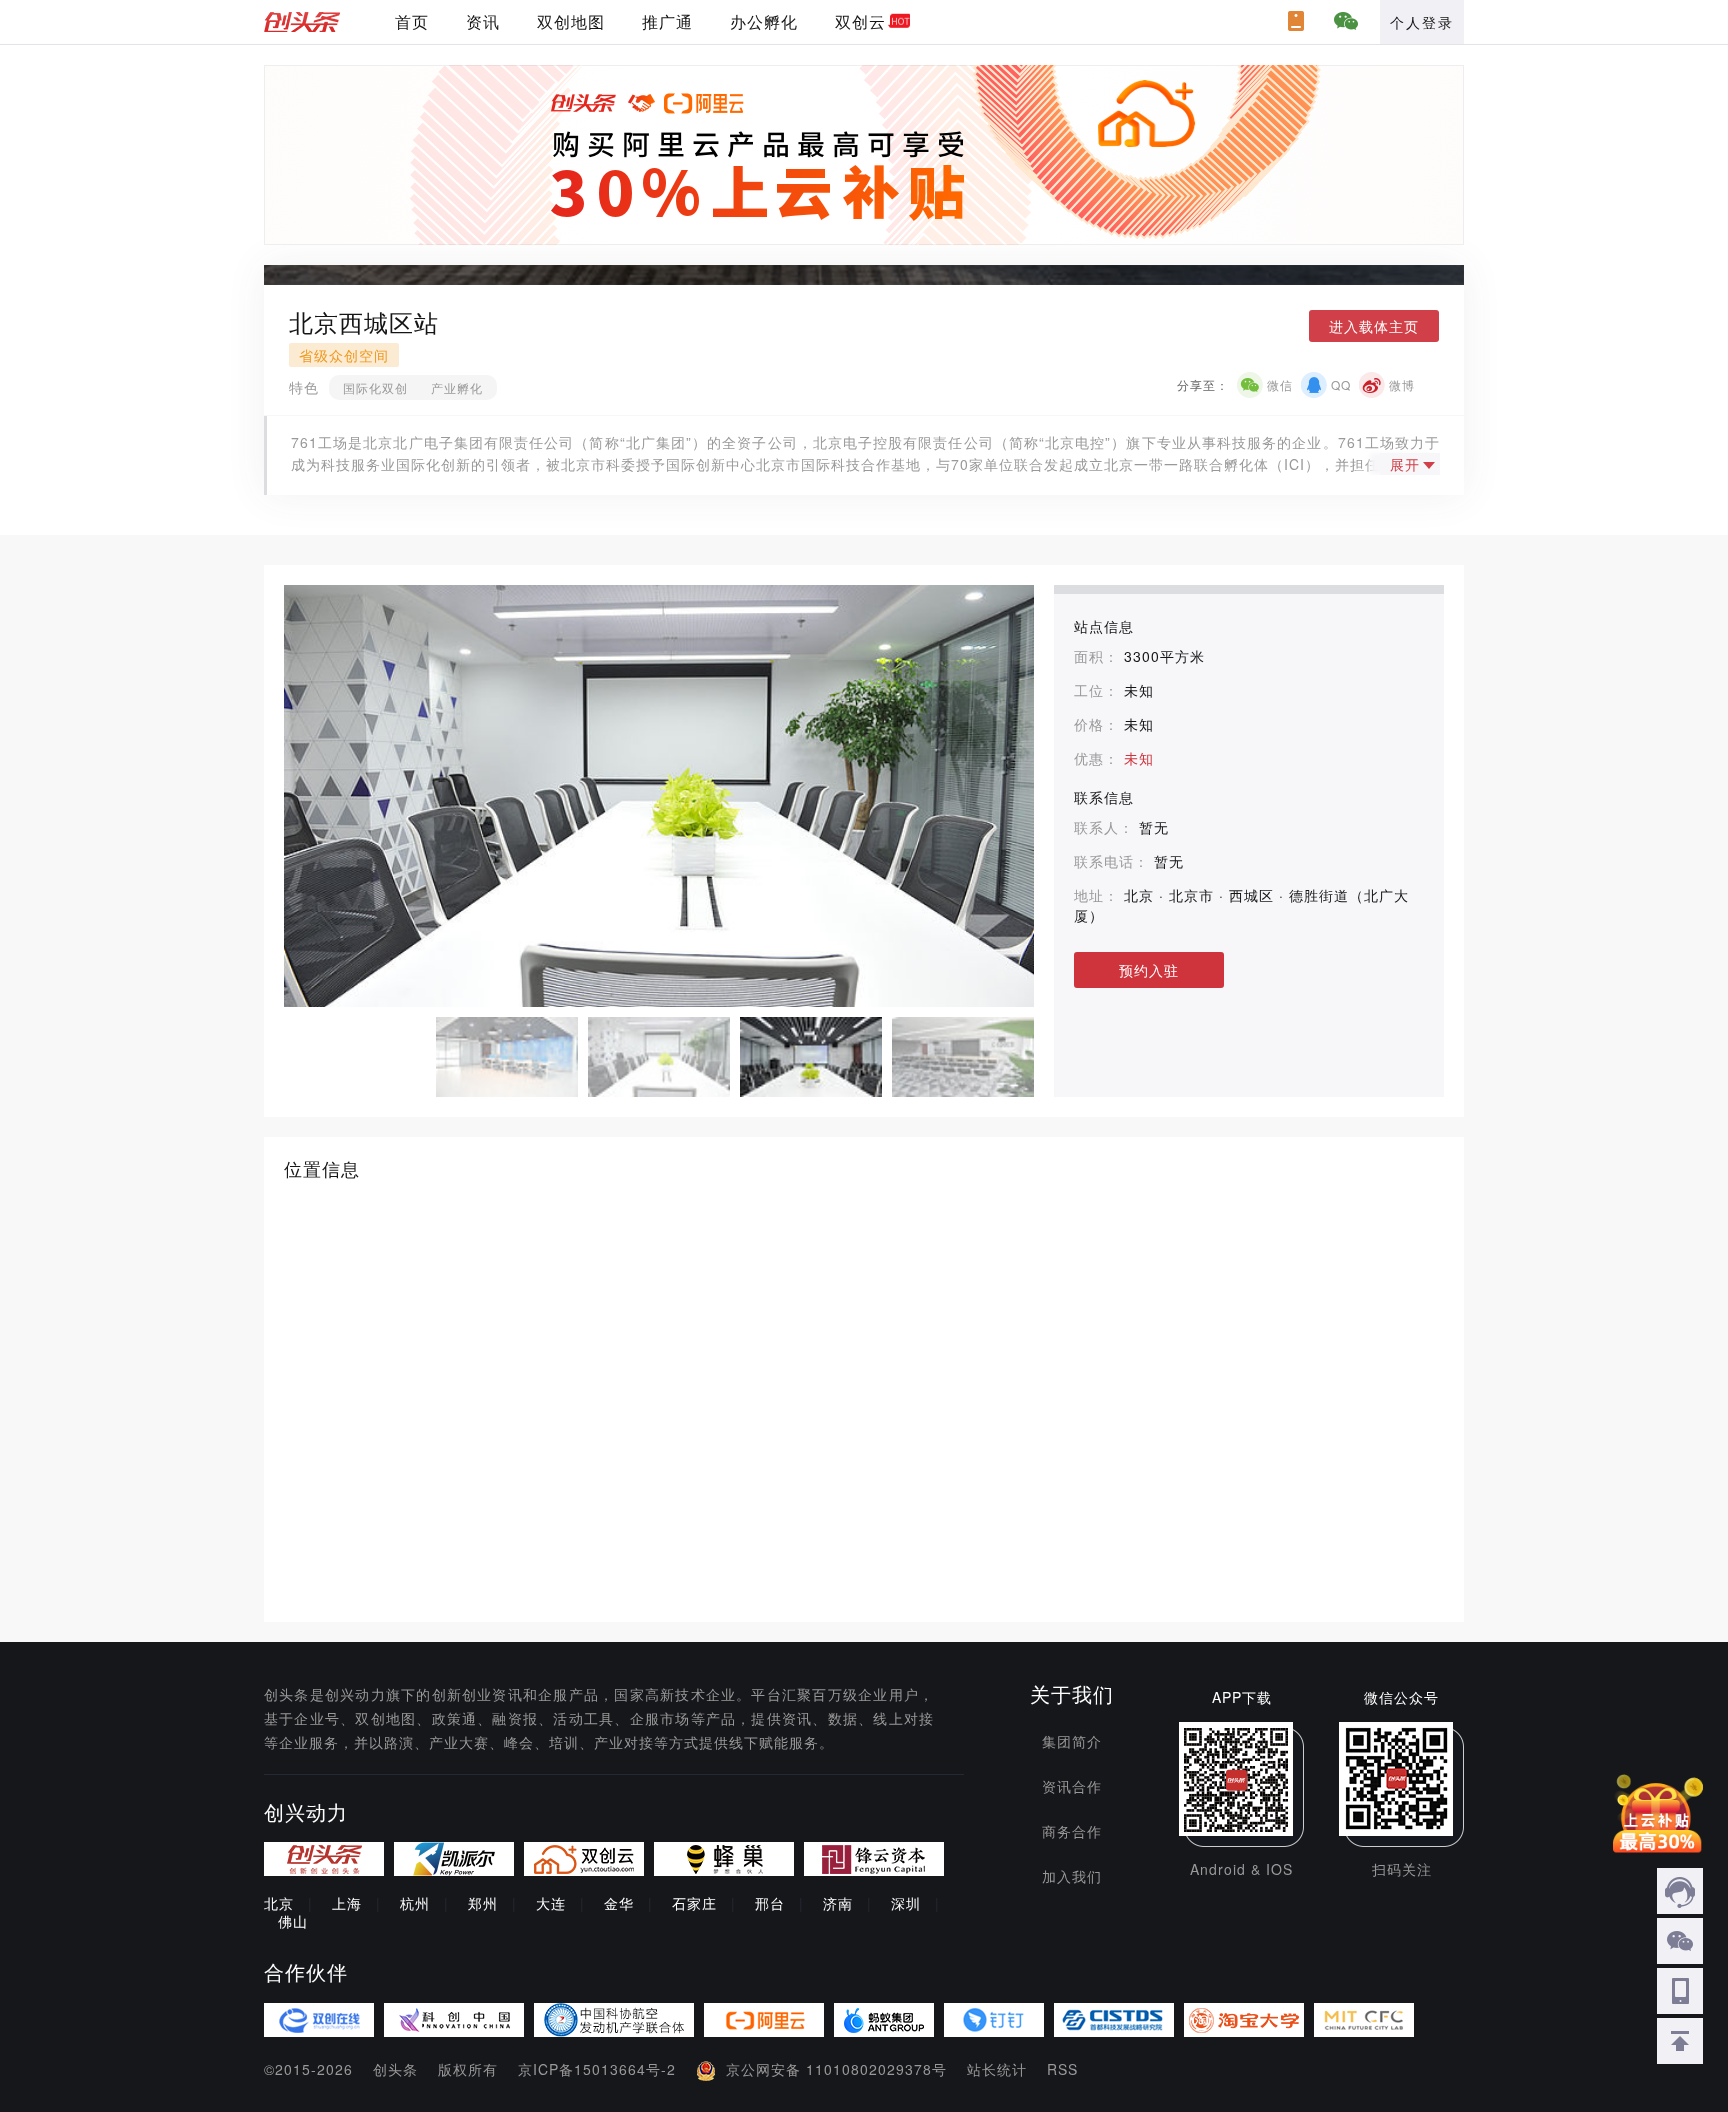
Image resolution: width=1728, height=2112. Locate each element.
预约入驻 (1149, 970)
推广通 (667, 21)
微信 (1280, 384)
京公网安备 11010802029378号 (836, 2069)
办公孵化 (764, 21)
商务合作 (1072, 1831)
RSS (1062, 2069)
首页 (412, 21)
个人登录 (1422, 22)
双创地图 (571, 21)
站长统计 (997, 2069)
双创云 (860, 21)
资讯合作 (1072, 1786)
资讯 (483, 21)
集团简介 (1072, 1741)
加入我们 (1072, 1876)
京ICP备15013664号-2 (597, 2069)
